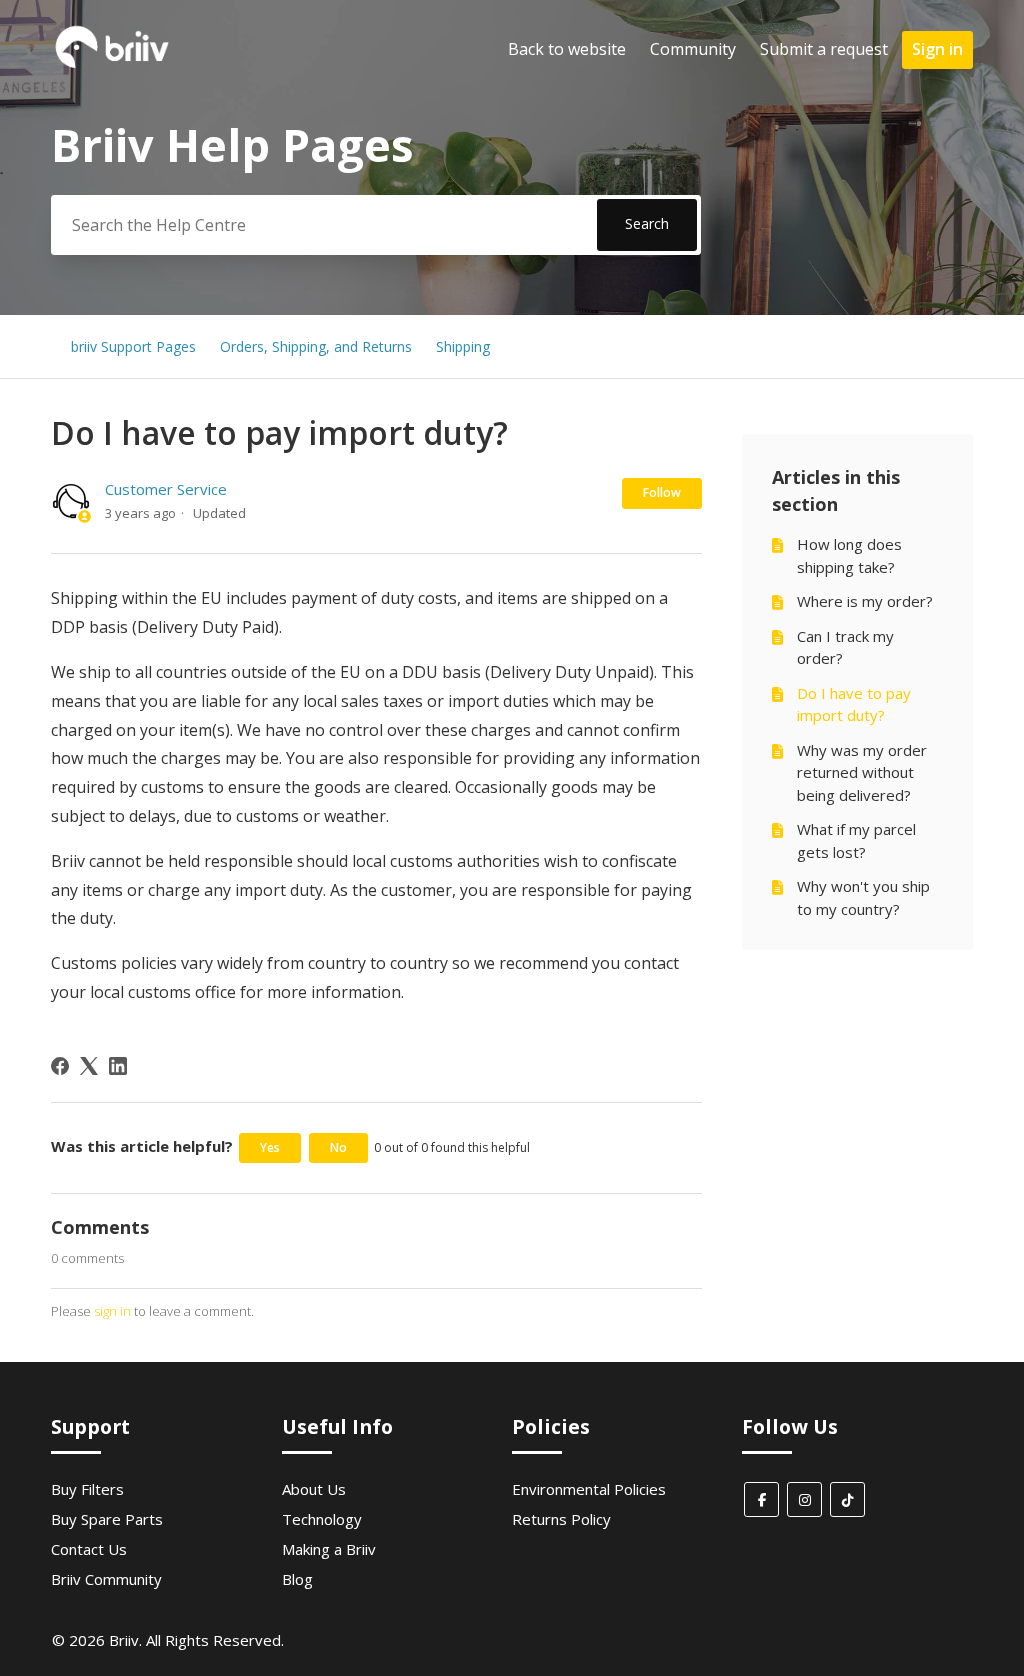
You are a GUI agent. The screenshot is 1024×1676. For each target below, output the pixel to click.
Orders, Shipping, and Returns (316, 346)
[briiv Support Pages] (113, 66)
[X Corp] (89, 1066)
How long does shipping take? (849, 555)
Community (693, 49)
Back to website (567, 49)
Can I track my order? (845, 647)
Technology (322, 1519)
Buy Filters (87, 1489)
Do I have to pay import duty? (854, 704)
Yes (270, 1147)
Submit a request (824, 49)
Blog (297, 1579)
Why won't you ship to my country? (863, 897)
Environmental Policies (589, 1489)
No (338, 1147)
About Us (314, 1489)
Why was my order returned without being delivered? (862, 772)
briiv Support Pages (133, 346)
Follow (662, 492)
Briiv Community (106, 1579)
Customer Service (166, 489)
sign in (112, 1311)
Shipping (463, 346)
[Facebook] (60, 1066)
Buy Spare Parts (107, 1519)
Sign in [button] (937, 49)
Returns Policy (561, 1519)
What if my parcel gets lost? (856, 840)
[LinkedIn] (118, 1066)
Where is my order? (865, 601)
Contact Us (89, 1549)
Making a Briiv (329, 1549)
